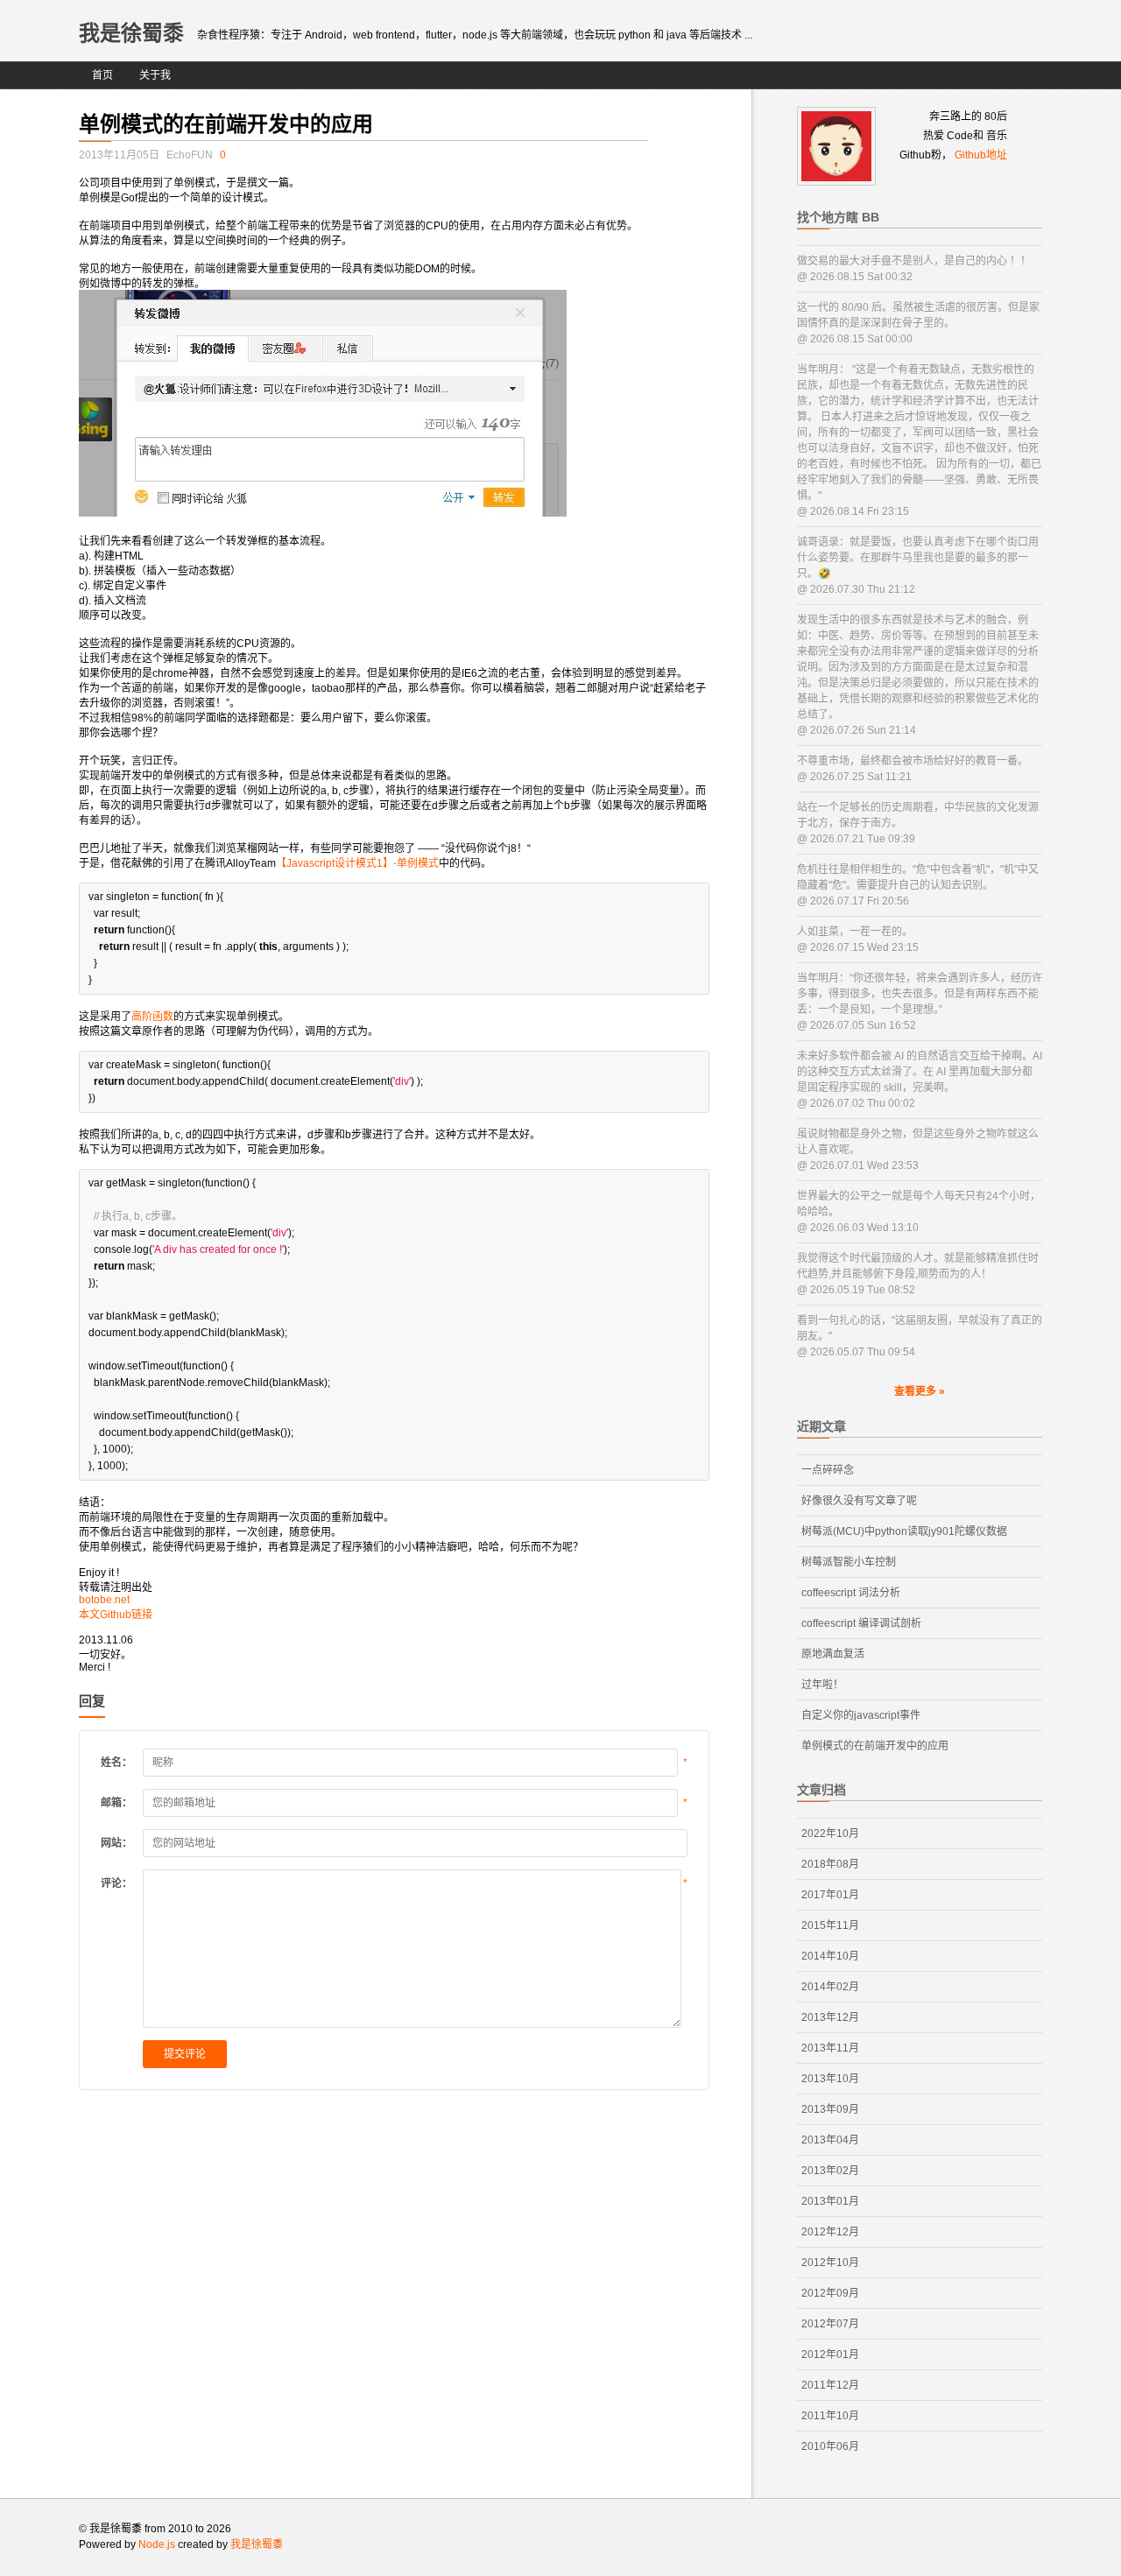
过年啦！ (822, 1685)
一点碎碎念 (828, 1470)
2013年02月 (830, 2171)
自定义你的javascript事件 (861, 1715)
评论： (116, 1883)
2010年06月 (830, 2446)
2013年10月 (830, 2079)
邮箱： (116, 1803)
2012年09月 (830, 2293)
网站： (116, 1843)
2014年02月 (830, 1987)
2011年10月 (830, 2416)
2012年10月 (830, 2263)
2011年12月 (830, 2385)
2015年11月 (830, 1925)
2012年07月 (830, 2324)
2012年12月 (830, 2232)
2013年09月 (830, 2109)
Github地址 (981, 155)
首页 (102, 75)
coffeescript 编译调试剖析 (861, 1623)
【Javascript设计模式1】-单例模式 (357, 863)
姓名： (116, 1763)
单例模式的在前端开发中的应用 (875, 1746)
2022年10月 (830, 1833)
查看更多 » (920, 1391)
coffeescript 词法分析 (851, 1593)
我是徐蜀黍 (131, 33)
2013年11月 (830, 2048)
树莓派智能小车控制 (849, 1562)
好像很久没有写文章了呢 (859, 1501)
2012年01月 (830, 2354)
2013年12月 (830, 2017)
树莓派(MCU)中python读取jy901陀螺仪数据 (904, 1531)
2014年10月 (830, 1956)
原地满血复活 (833, 1654)
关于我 (155, 75)
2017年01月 (830, 1895)
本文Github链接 (116, 1615)
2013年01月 (830, 2201)
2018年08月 (830, 1864)
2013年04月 (830, 2140)
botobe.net (104, 1600)
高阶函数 (152, 1017)
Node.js (157, 2544)
